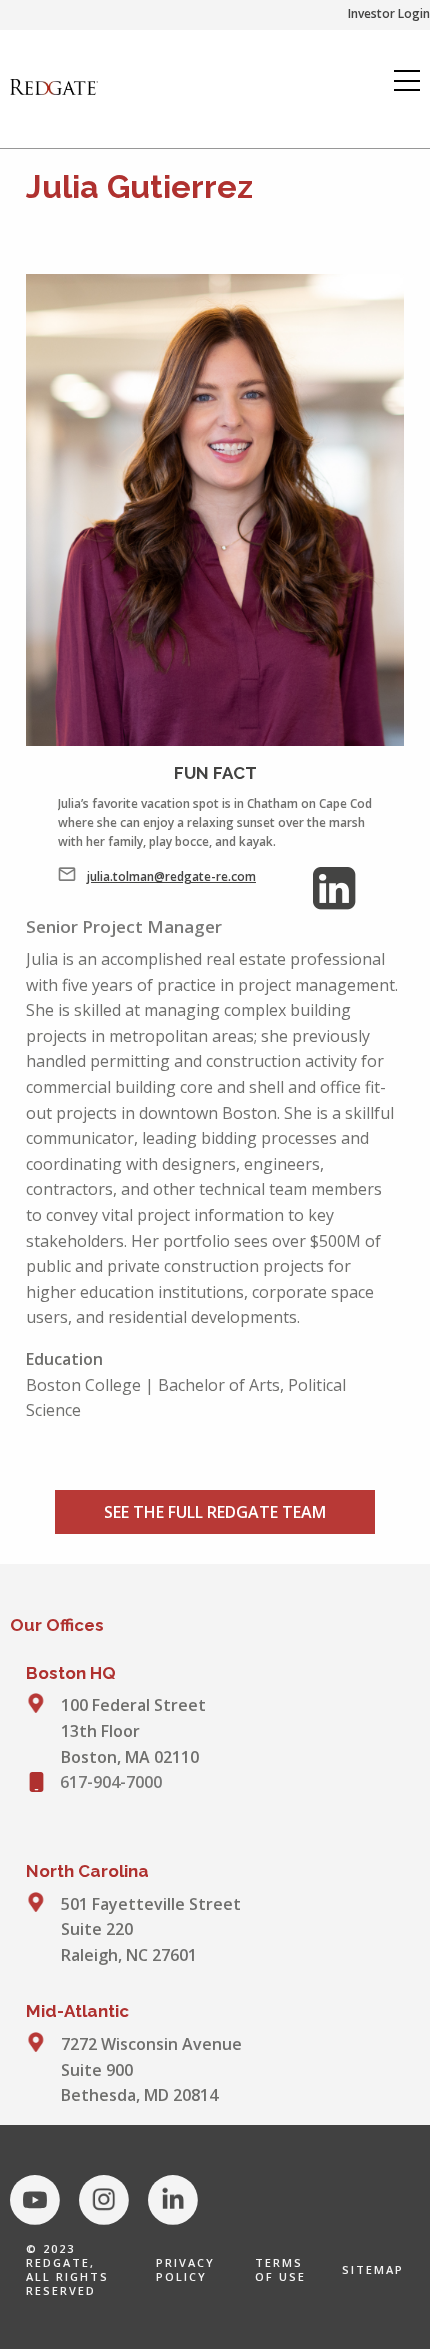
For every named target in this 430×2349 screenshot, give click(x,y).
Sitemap (373, 2269)
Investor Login (389, 13)
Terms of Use (280, 2269)
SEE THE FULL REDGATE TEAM (215, 1512)
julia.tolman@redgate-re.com (171, 876)
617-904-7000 (111, 1782)
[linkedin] (173, 2200)
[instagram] (104, 2200)
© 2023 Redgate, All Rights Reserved (67, 2269)
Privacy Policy (185, 2269)
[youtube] (35, 2200)
